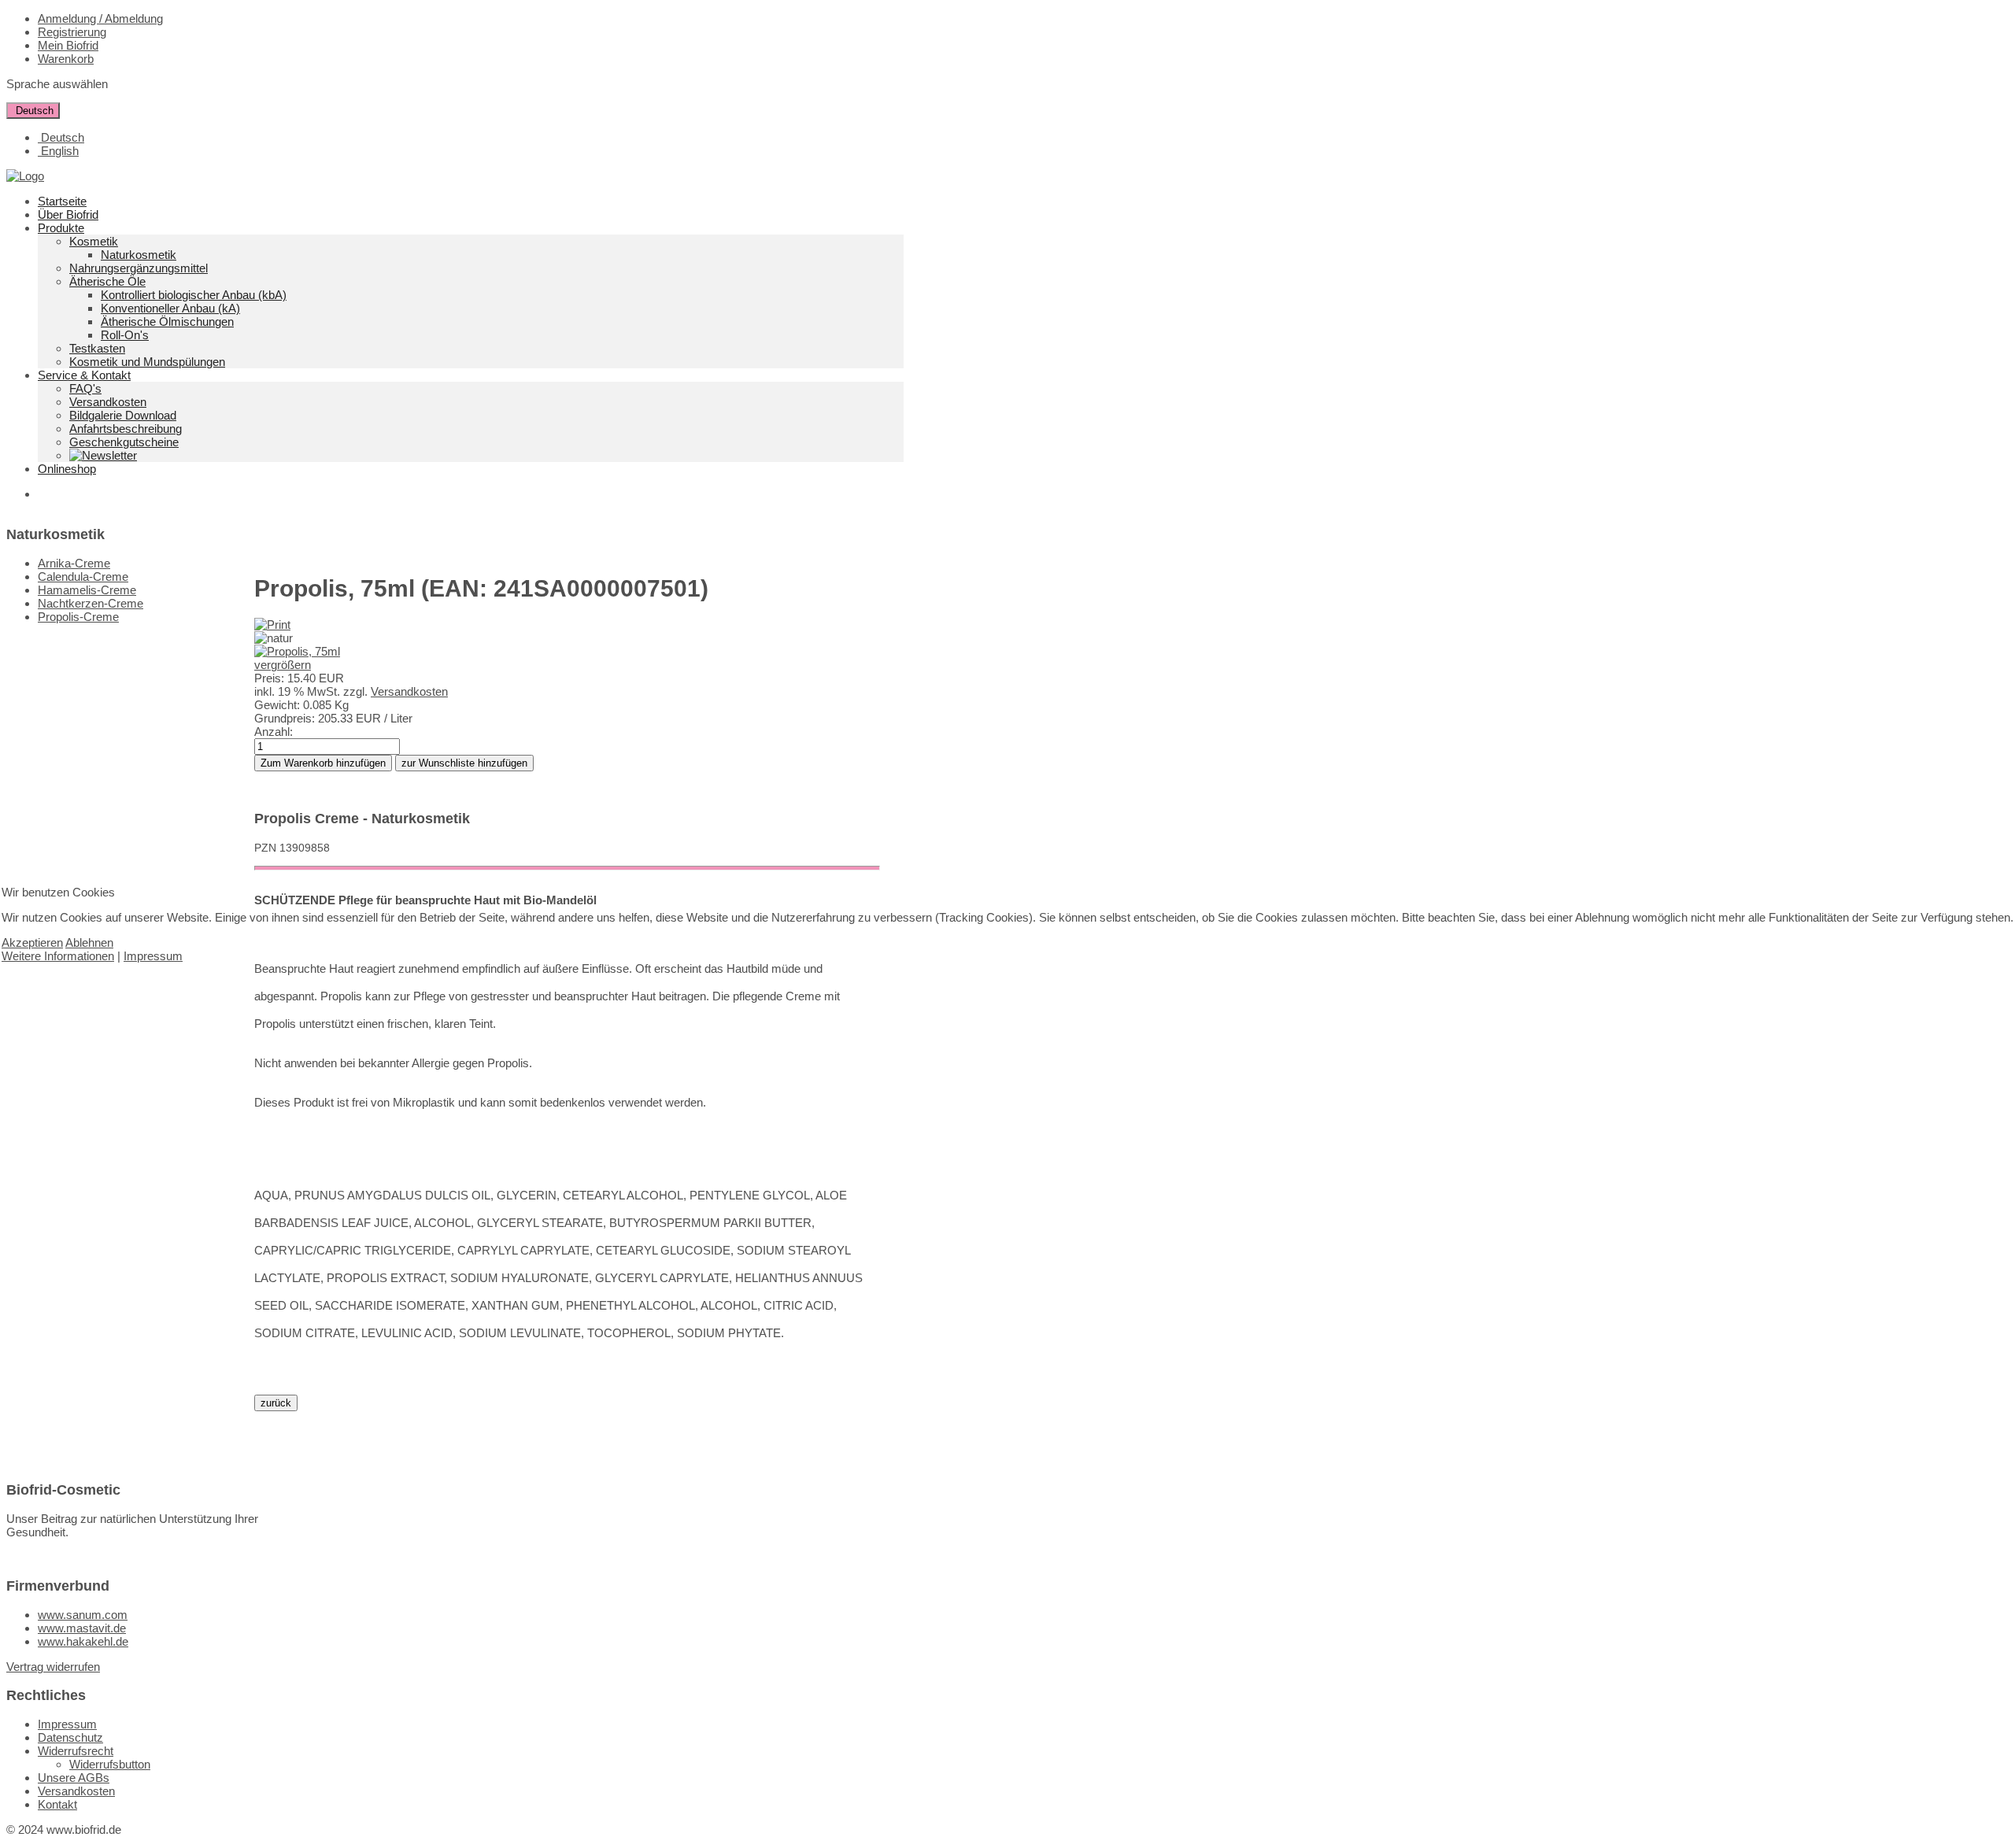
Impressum (153, 956)
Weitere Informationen (58, 956)
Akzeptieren (32, 942)
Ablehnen (89, 942)
